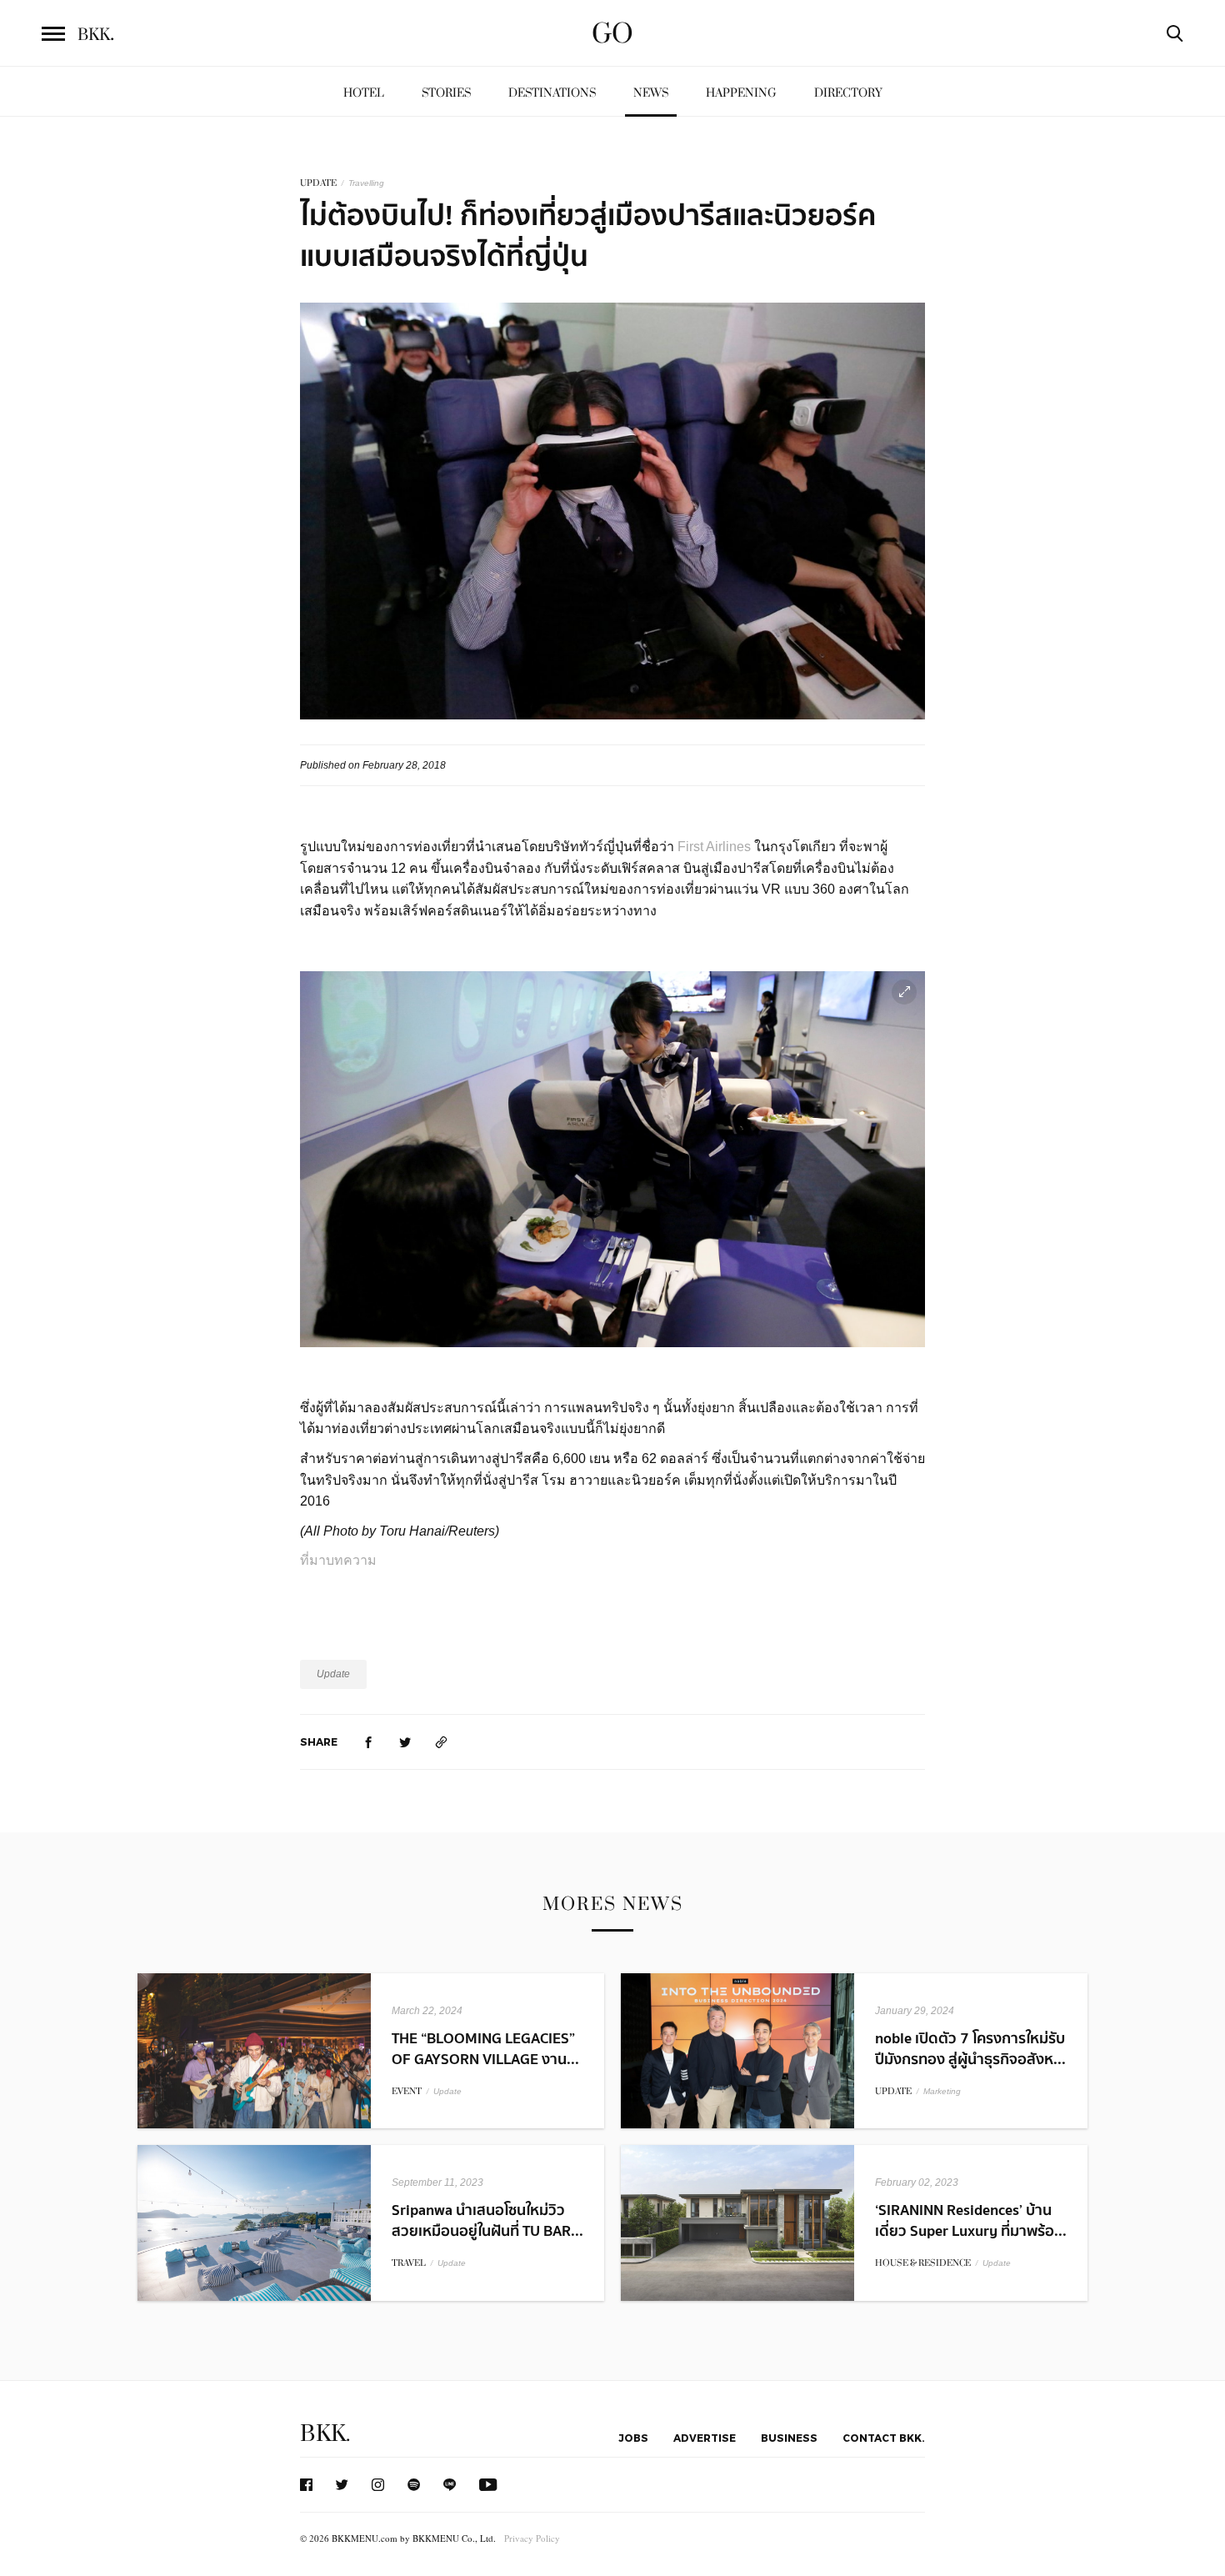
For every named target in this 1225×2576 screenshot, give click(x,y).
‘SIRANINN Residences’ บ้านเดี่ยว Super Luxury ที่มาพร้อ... (971, 2221)
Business (789, 2438)
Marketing (942, 2091)
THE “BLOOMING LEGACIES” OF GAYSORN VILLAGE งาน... (485, 2049)
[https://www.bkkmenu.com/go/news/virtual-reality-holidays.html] (442, 1742)
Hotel (364, 93)
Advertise (705, 2438)
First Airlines (714, 847)
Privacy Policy (532, 2538)
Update (333, 1674)
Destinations (552, 93)
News (651, 93)
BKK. (325, 2434)
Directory (848, 93)
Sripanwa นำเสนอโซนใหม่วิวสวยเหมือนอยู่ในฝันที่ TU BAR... (487, 2221)
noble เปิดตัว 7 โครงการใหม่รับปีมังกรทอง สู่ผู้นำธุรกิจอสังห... (970, 2049)
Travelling (366, 183)
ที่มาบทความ (340, 1560)
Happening (741, 93)
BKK (96, 35)
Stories (446, 93)
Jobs (633, 2438)
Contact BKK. (884, 2438)
